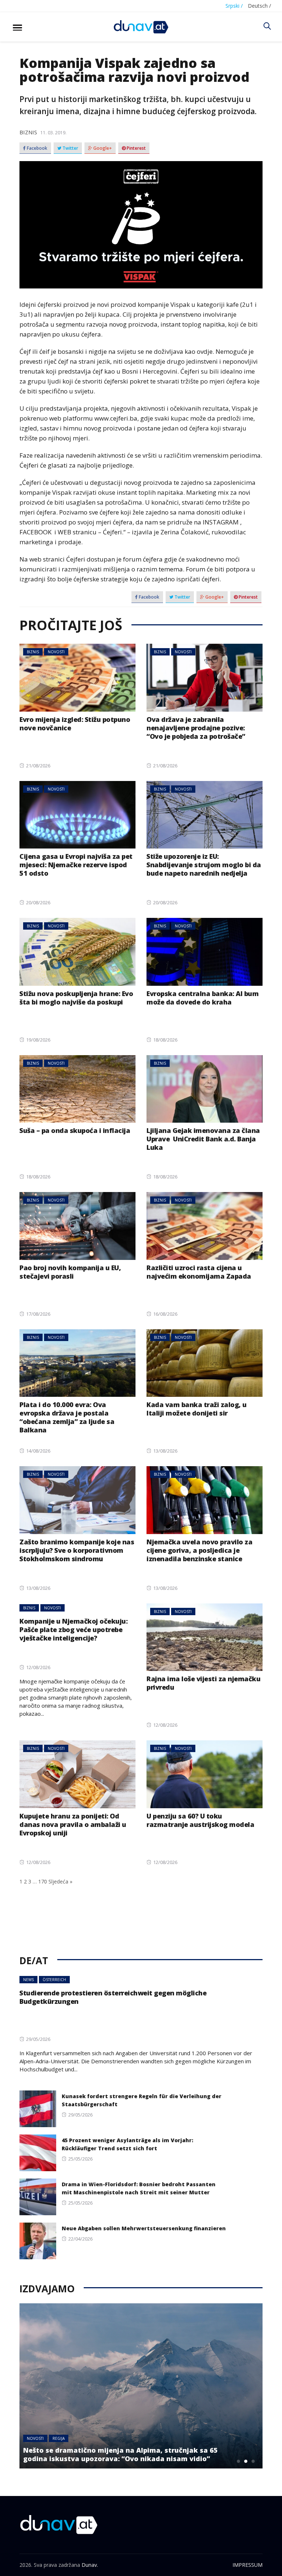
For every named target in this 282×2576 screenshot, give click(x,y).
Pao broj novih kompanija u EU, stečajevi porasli (70, 1272)
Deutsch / (259, 6)
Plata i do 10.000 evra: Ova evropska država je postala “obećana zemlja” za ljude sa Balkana (67, 1417)
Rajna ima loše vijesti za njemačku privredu (203, 1683)
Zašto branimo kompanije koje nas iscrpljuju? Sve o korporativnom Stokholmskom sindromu (77, 1550)
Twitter (70, 148)
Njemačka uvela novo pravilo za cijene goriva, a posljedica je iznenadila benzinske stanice (199, 1550)
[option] (142, 2386)
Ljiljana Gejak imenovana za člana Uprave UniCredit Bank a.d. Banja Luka (203, 1139)
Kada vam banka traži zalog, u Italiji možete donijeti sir (197, 1409)
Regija (59, 2438)
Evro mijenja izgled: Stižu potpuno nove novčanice (75, 724)
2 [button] (246, 2461)
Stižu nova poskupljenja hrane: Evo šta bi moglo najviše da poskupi (76, 998)
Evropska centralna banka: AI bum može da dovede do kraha (203, 998)
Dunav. (90, 2565)
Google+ (102, 148)
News (28, 1980)
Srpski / (234, 6)
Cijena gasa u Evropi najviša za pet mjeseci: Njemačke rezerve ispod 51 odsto (76, 865)
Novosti (56, 652)
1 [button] (239, 2461)
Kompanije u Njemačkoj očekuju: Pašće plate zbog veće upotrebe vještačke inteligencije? (73, 1629)
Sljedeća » (60, 1881)
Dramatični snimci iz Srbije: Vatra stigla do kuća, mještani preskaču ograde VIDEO (124, 2454)
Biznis (28, 132)
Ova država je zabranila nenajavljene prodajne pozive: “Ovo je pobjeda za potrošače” (196, 728)
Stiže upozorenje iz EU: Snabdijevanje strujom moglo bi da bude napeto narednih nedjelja (204, 865)
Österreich (54, 1980)
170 (43, 1881)
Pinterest (136, 148)
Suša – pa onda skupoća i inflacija (75, 1130)
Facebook (37, 148)
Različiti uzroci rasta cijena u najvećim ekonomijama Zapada (199, 1272)
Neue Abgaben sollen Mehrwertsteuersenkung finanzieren (144, 2228)
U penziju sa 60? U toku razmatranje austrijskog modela (200, 1820)
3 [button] (253, 2461)
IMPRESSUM (247, 2565)
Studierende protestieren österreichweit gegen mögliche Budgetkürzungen (113, 1997)
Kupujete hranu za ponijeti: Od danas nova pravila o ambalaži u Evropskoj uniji (73, 1824)
